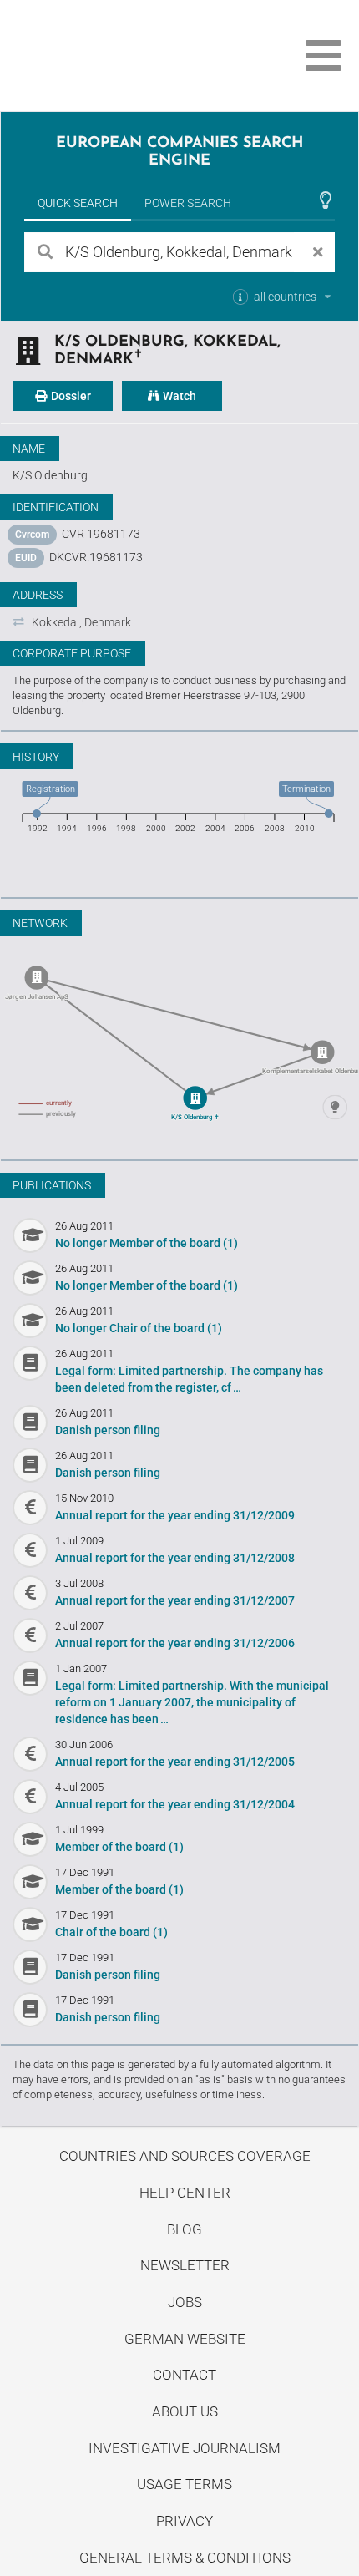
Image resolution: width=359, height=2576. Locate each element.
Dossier (70, 396)
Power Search (188, 203)
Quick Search (78, 203)
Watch (178, 396)
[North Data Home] (106, 56)
